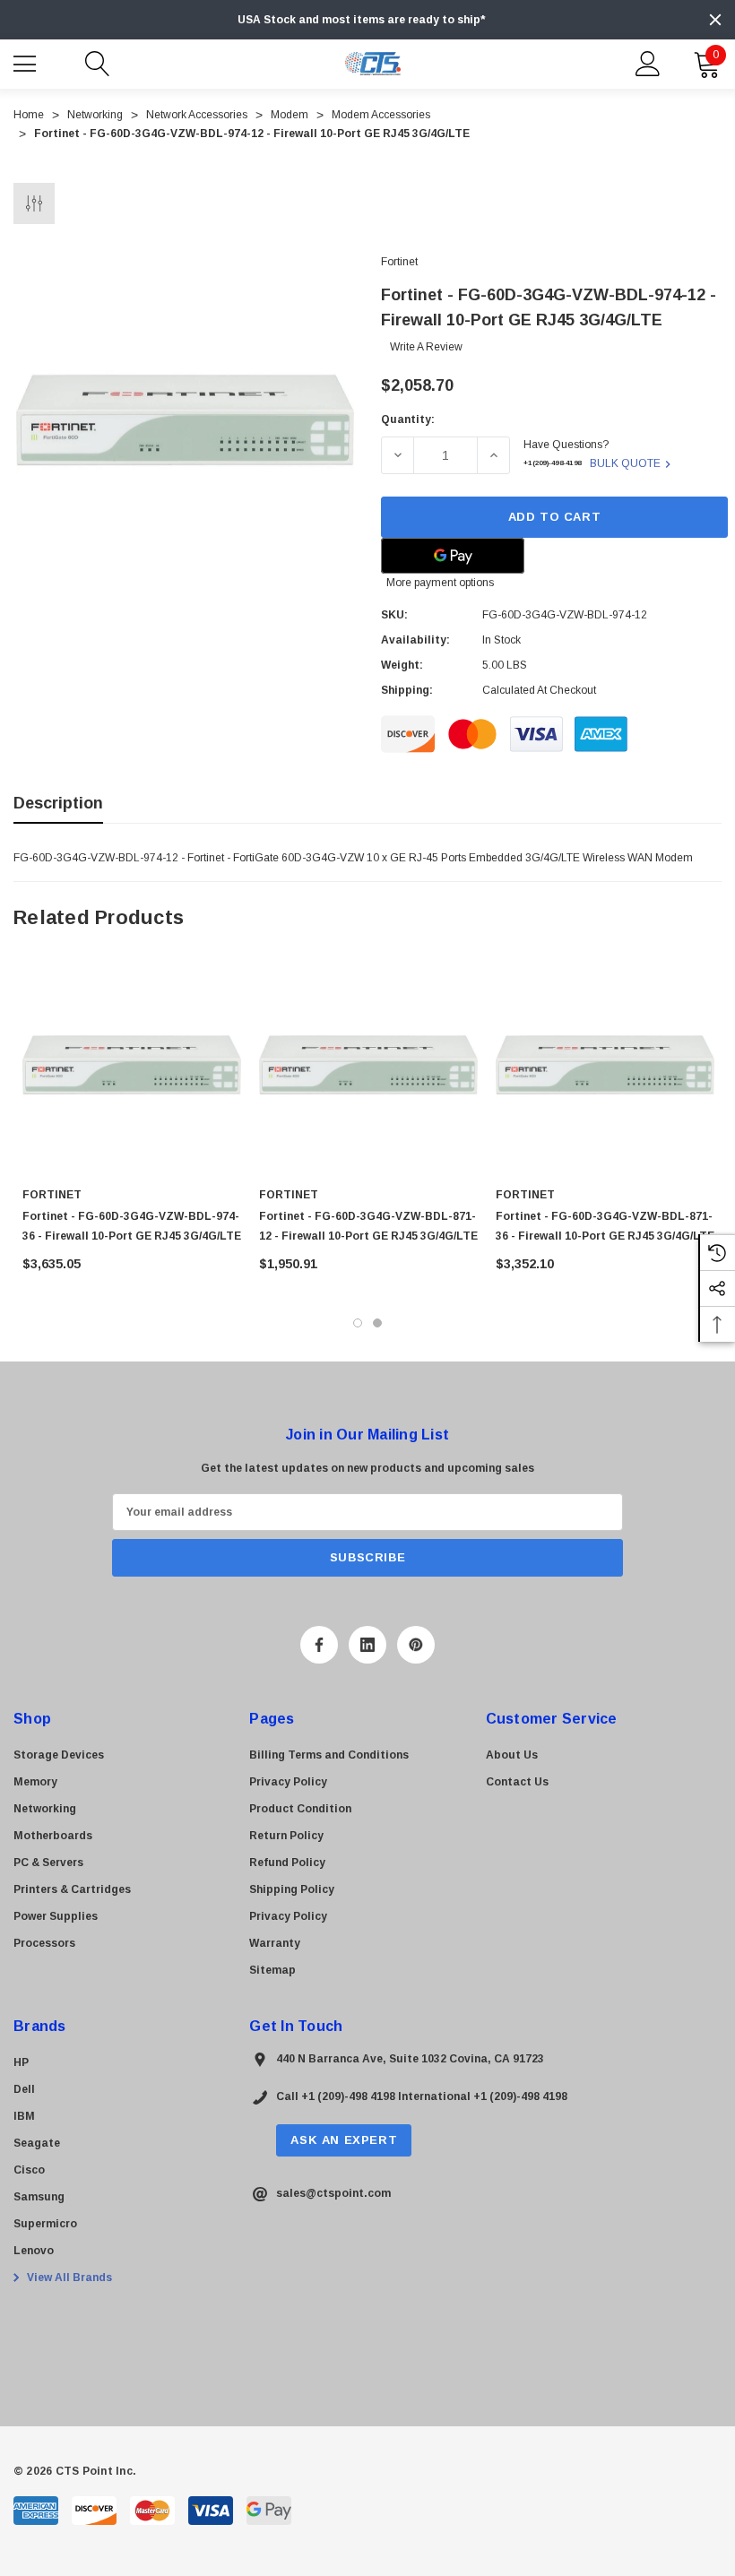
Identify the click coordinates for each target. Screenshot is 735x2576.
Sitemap (272, 1970)
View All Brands (68, 2278)
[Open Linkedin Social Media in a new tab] (367, 1645)
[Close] (715, 20)
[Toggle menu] (27, 62)
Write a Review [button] (426, 347)
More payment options (440, 583)
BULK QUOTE (625, 463)
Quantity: (408, 419)
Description (58, 803)
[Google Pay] (453, 556)
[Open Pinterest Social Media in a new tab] (416, 1645)
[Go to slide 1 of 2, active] (358, 1323)
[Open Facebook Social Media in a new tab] (319, 1645)
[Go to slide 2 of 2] (377, 1323)
